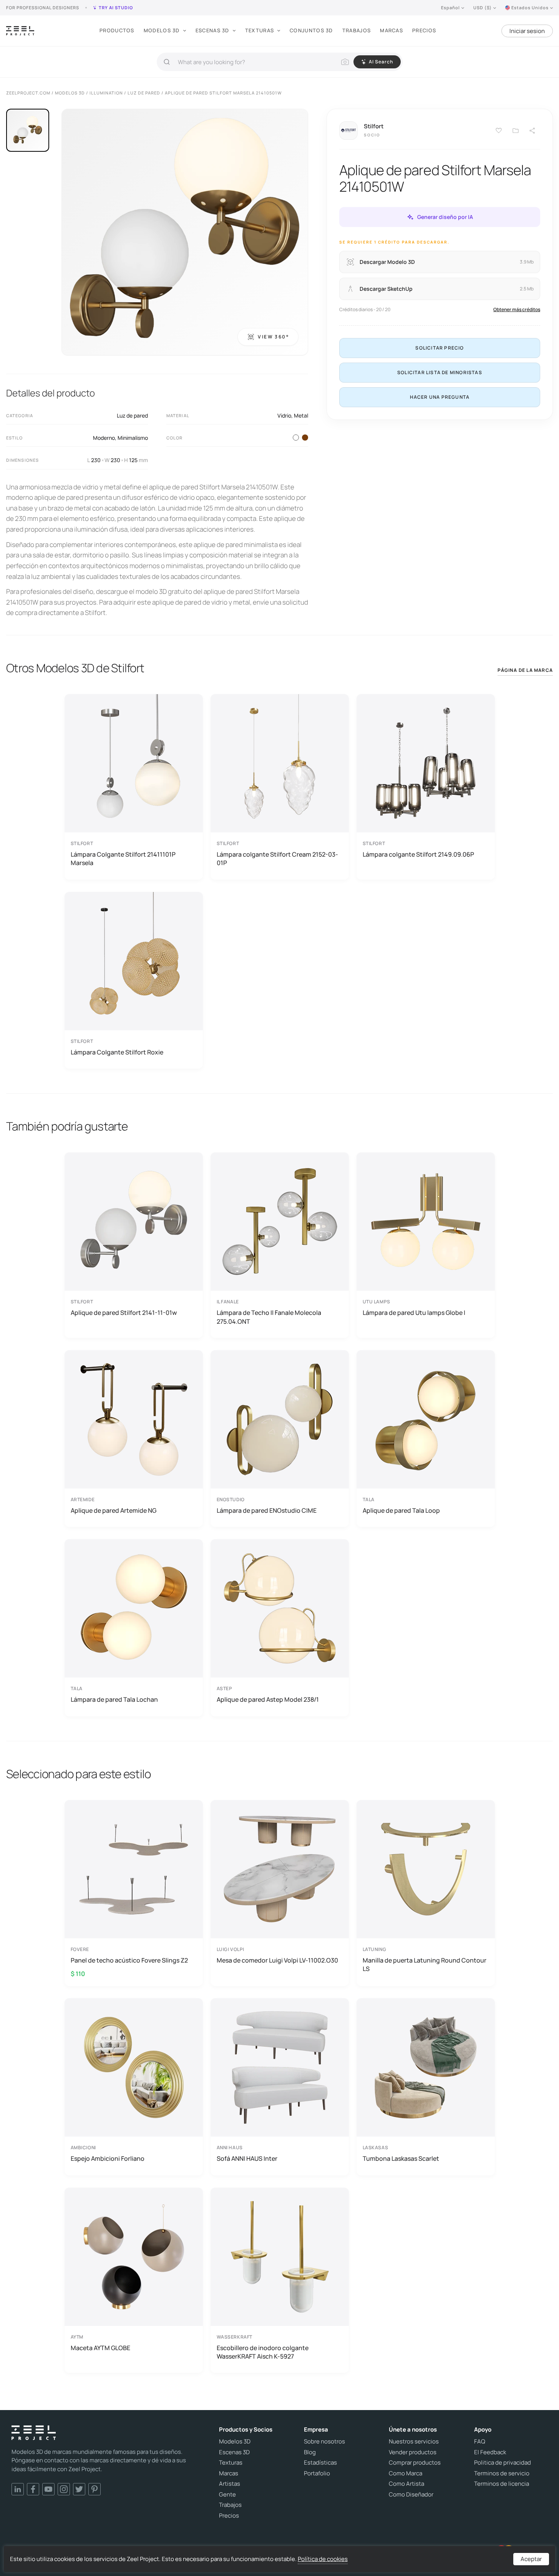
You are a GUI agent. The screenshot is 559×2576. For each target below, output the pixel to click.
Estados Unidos (530, 7)
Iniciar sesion (527, 31)
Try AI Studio (116, 7)
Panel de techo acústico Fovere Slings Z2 (129, 1960)
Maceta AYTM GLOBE (100, 2348)
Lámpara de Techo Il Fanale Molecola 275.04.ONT (269, 1317)
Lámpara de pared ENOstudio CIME (267, 1510)
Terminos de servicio (502, 2473)
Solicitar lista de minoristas (440, 372)
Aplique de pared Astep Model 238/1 (268, 1699)
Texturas (260, 30)
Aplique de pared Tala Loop (401, 1510)
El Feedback (490, 2452)
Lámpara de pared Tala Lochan (114, 1699)
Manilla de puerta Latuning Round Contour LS (425, 1964)
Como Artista (406, 2484)
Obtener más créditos (517, 309)
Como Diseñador (411, 2495)
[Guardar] (499, 131)
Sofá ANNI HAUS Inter (247, 2158)
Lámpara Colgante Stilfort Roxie (117, 1052)
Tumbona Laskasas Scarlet (401, 2158)
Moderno (104, 438)
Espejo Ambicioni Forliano (108, 2158)
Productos (117, 30)
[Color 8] (305, 438)
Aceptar (531, 2559)
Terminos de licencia (502, 2484)
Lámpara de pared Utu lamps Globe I (414, 1313)
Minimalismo (133, 438)
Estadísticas (320, 2463)
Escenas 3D (212, 30)
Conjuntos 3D (311, 30)
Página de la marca (525, 670)
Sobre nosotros (324, 2442)
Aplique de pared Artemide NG (114, 1510)
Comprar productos (415, 2463)
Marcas (391, 30)
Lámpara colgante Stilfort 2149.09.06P (418, 854)
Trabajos (357, 30)
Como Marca (406, 2473)
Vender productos (413, 2452)
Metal (301, 415)
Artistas (230, 2484)
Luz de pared (132, 415)
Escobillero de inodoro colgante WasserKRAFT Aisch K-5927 (263, 2352)
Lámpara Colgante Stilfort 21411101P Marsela (123, 859)
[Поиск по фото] (345, 62)
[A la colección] (516, 131)
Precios (424, 30)
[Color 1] (296, 438)
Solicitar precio (440, 348)
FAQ (480, 2442)
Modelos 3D (162, 30)
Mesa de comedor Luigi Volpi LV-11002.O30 (277, 1960)
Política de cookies (323, 2559)
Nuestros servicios (414, 2442)
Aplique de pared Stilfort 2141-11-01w (124, 1313)
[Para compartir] (532, 131)
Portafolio (317, 2473)
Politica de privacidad (503, 2463)
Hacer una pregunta (440, 397)
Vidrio (284, 415)
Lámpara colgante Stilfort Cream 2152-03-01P (277, 859)
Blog (310, 2452)
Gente (227, 2495)
